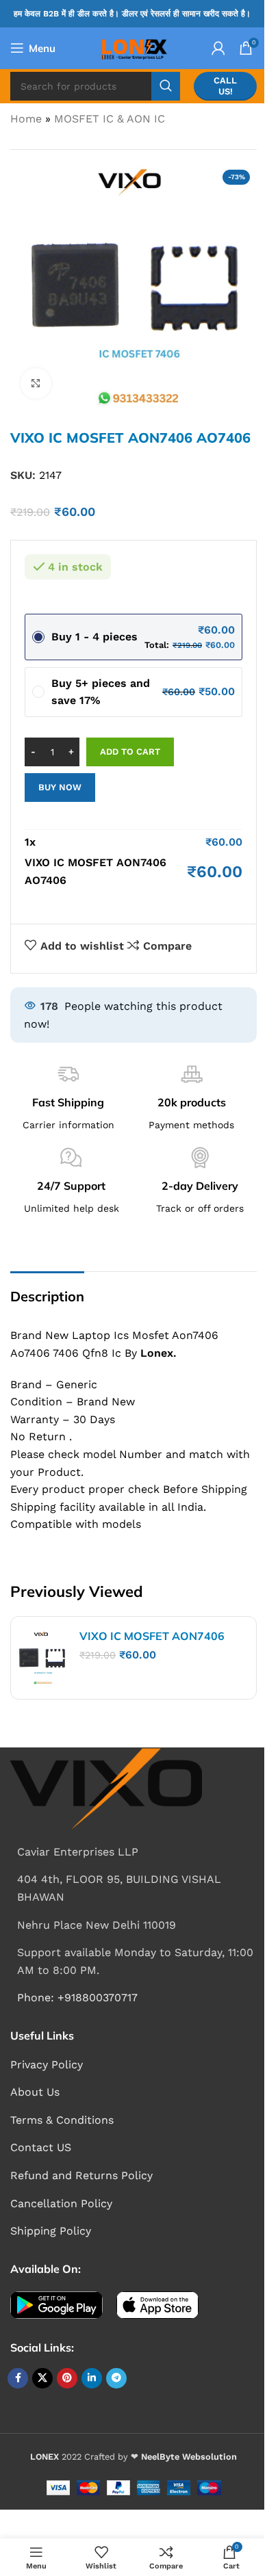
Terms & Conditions (62, 2120)
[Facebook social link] (18, 2378)
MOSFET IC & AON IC (110, 119)
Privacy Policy (47, 2065)
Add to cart (130, 752)
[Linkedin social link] (92, 2378)
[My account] (218, 48)
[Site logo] (133, 47)
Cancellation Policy (61, 2203)
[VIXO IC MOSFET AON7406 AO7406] (42, 1658)
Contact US (41, 2147)
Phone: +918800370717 (77, 1998)
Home (26, 119)
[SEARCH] (166, 86)
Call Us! (225, 86)
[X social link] (42, 2378)
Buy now (60, 787)
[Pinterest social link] (67, 2378)
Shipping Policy (51, 2231)
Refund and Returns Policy (81, 2175)
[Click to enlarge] (36, 383)
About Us (35, 2092)
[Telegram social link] (116, 2378)
